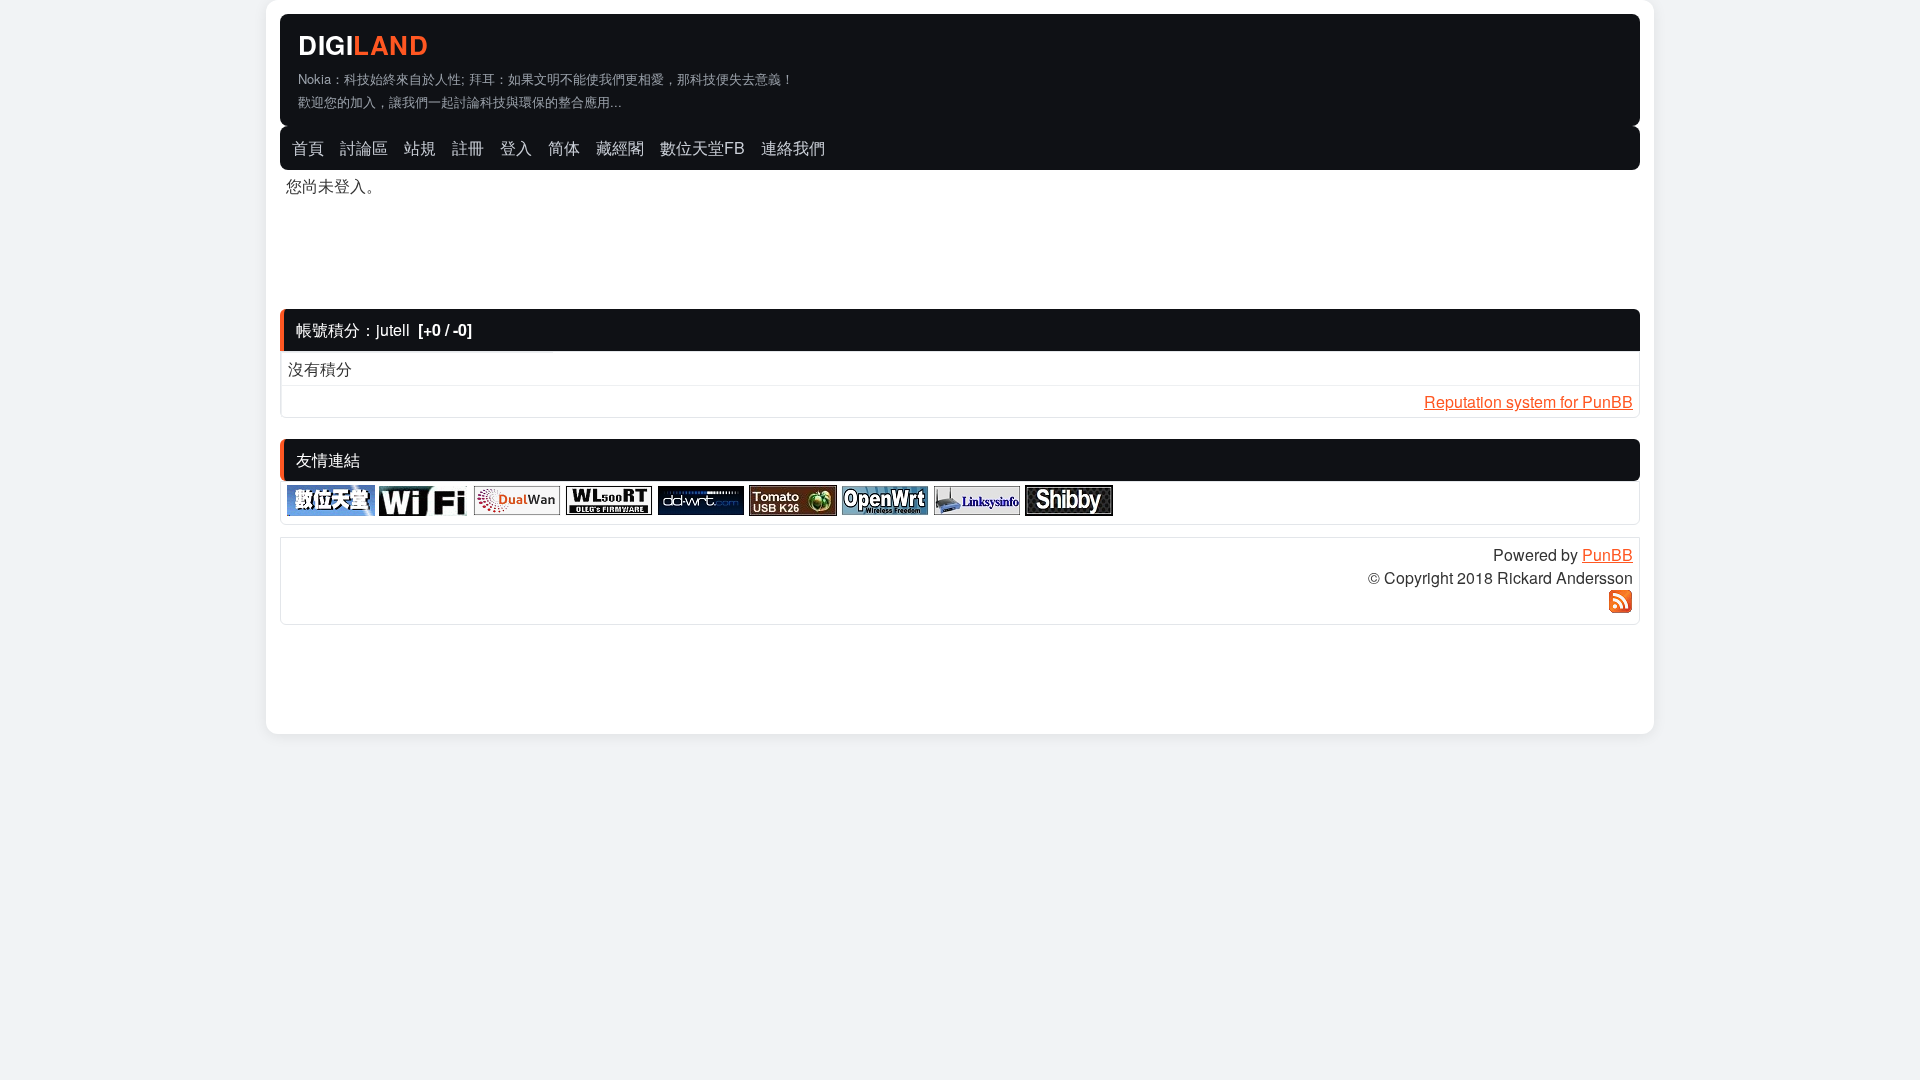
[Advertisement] (1404, 47)
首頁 (308, 147)
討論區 (364, 147)
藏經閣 (620, 147)
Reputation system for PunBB (1528, 401)
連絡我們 (793, 147)
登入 (516, 147)
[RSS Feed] (1620, 607)
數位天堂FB (702, 147)
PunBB (1607, 554)
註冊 (468, 147)
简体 (564, 147)
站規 (420, 147)
